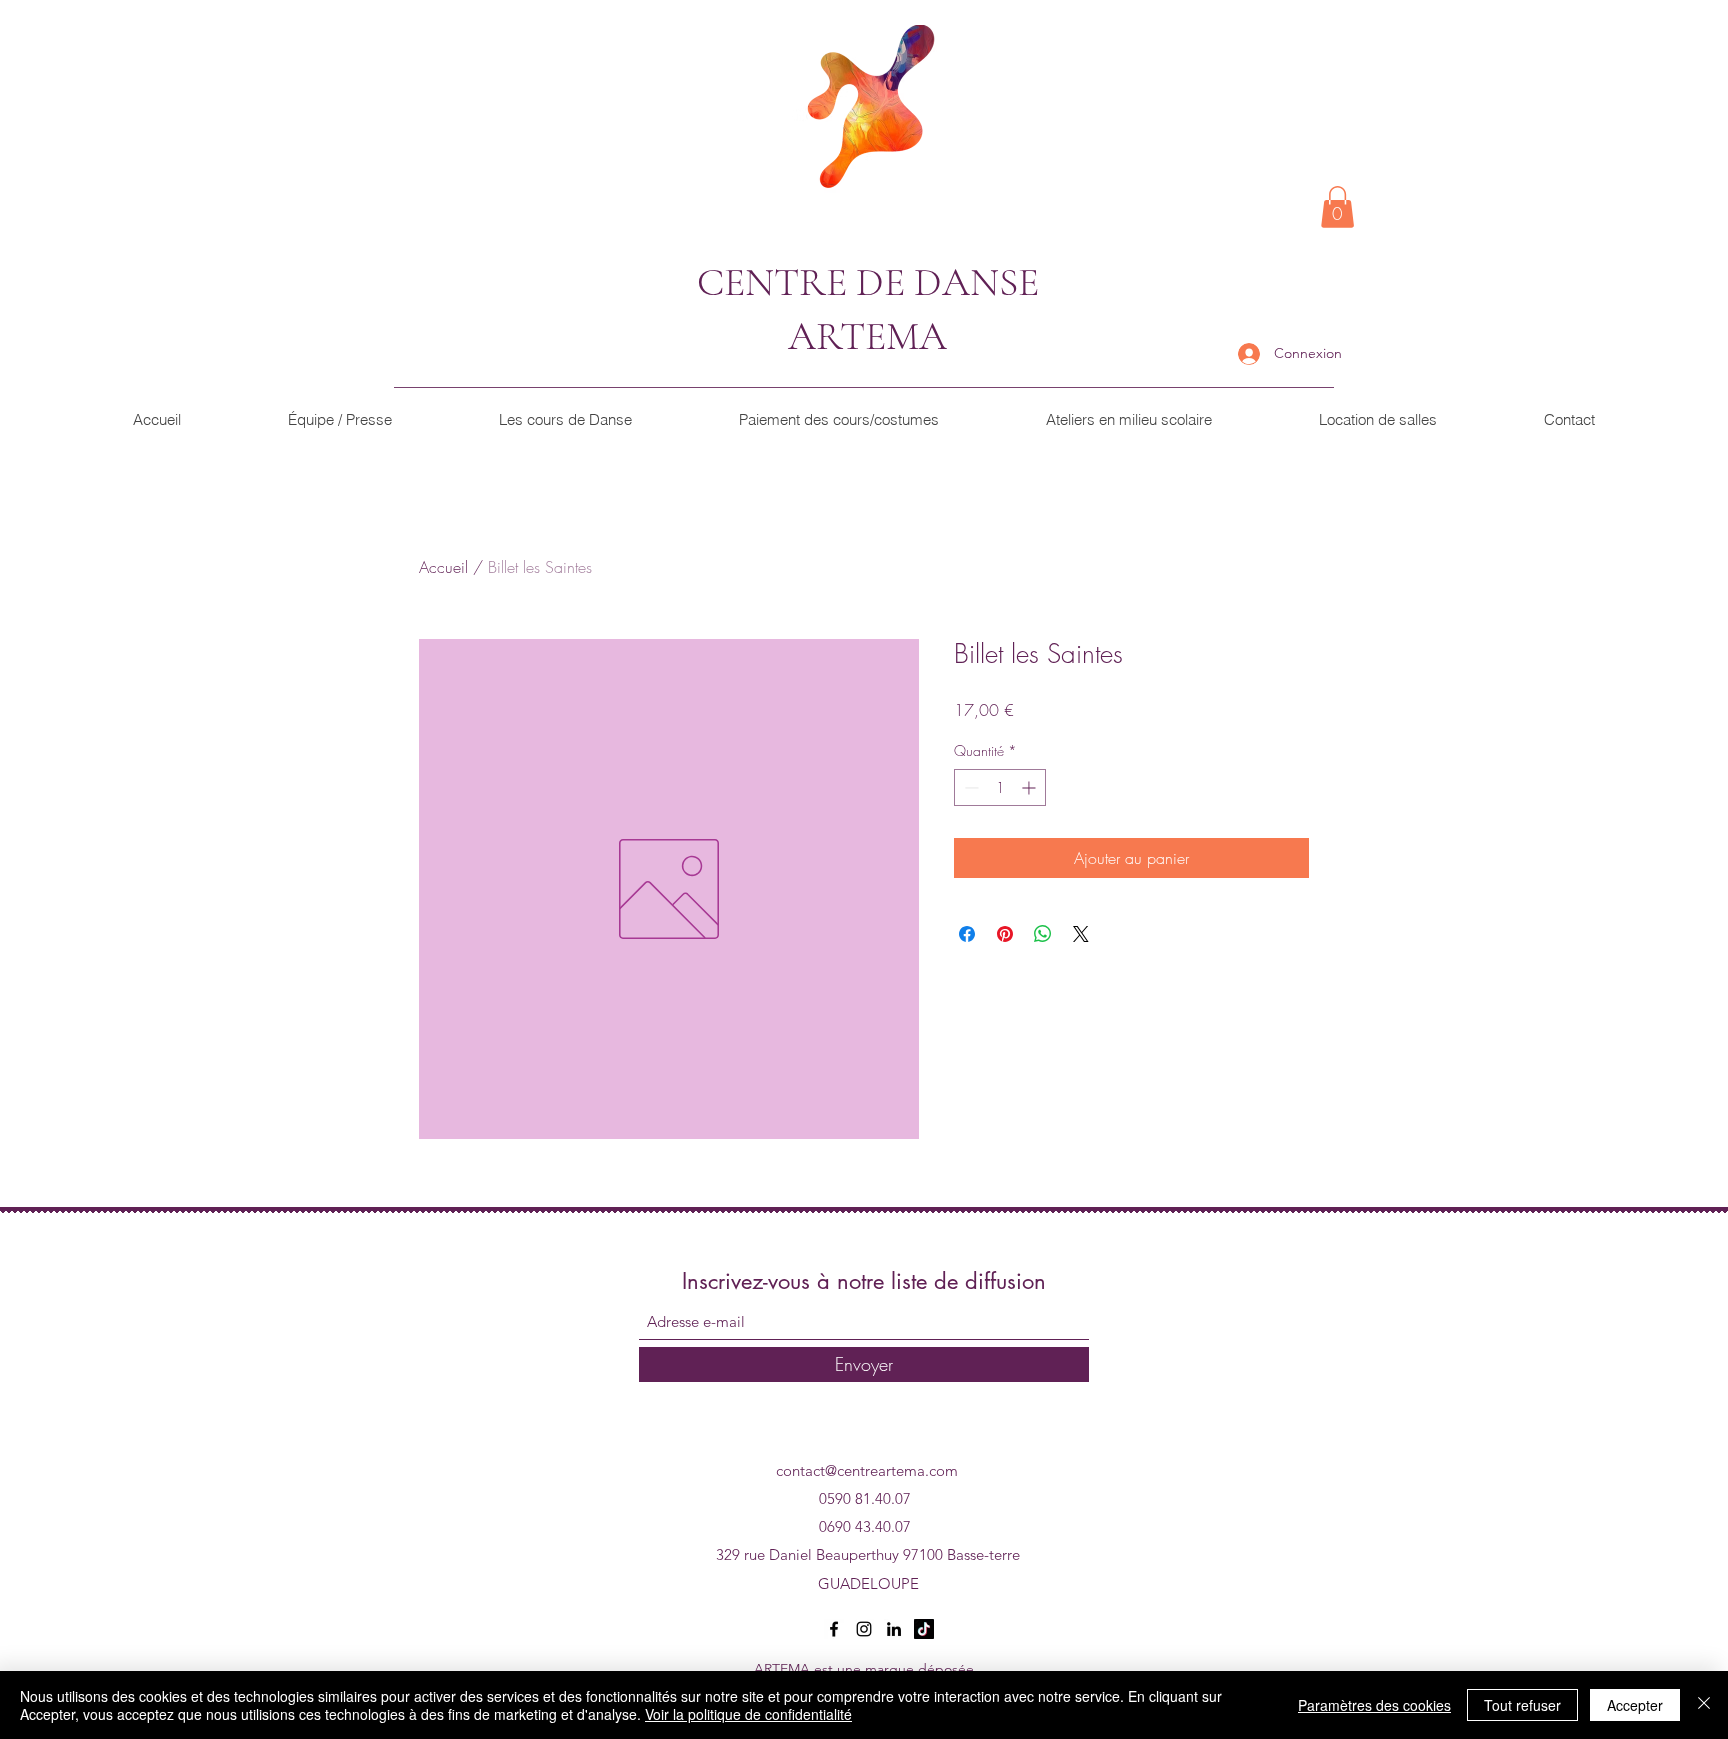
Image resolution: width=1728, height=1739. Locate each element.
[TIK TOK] (924, 1629)
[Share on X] (1081, 934)
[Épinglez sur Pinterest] (1005, 934)
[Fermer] (1704, 1705)
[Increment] (1030, 787)
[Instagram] (864, 1629)
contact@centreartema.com (867, 1470)
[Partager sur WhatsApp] (1043, 934)
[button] (1337, 207)
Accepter (1635, 1705)
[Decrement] (969, 787)
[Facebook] (834, 1629)
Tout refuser (1522, 1705)
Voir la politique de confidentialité (748, 1714)
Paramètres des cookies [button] (1374, 1705)
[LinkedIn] (894, 1629)
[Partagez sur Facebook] (967, 934)
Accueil (443, 567)
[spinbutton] (1000, 787)
